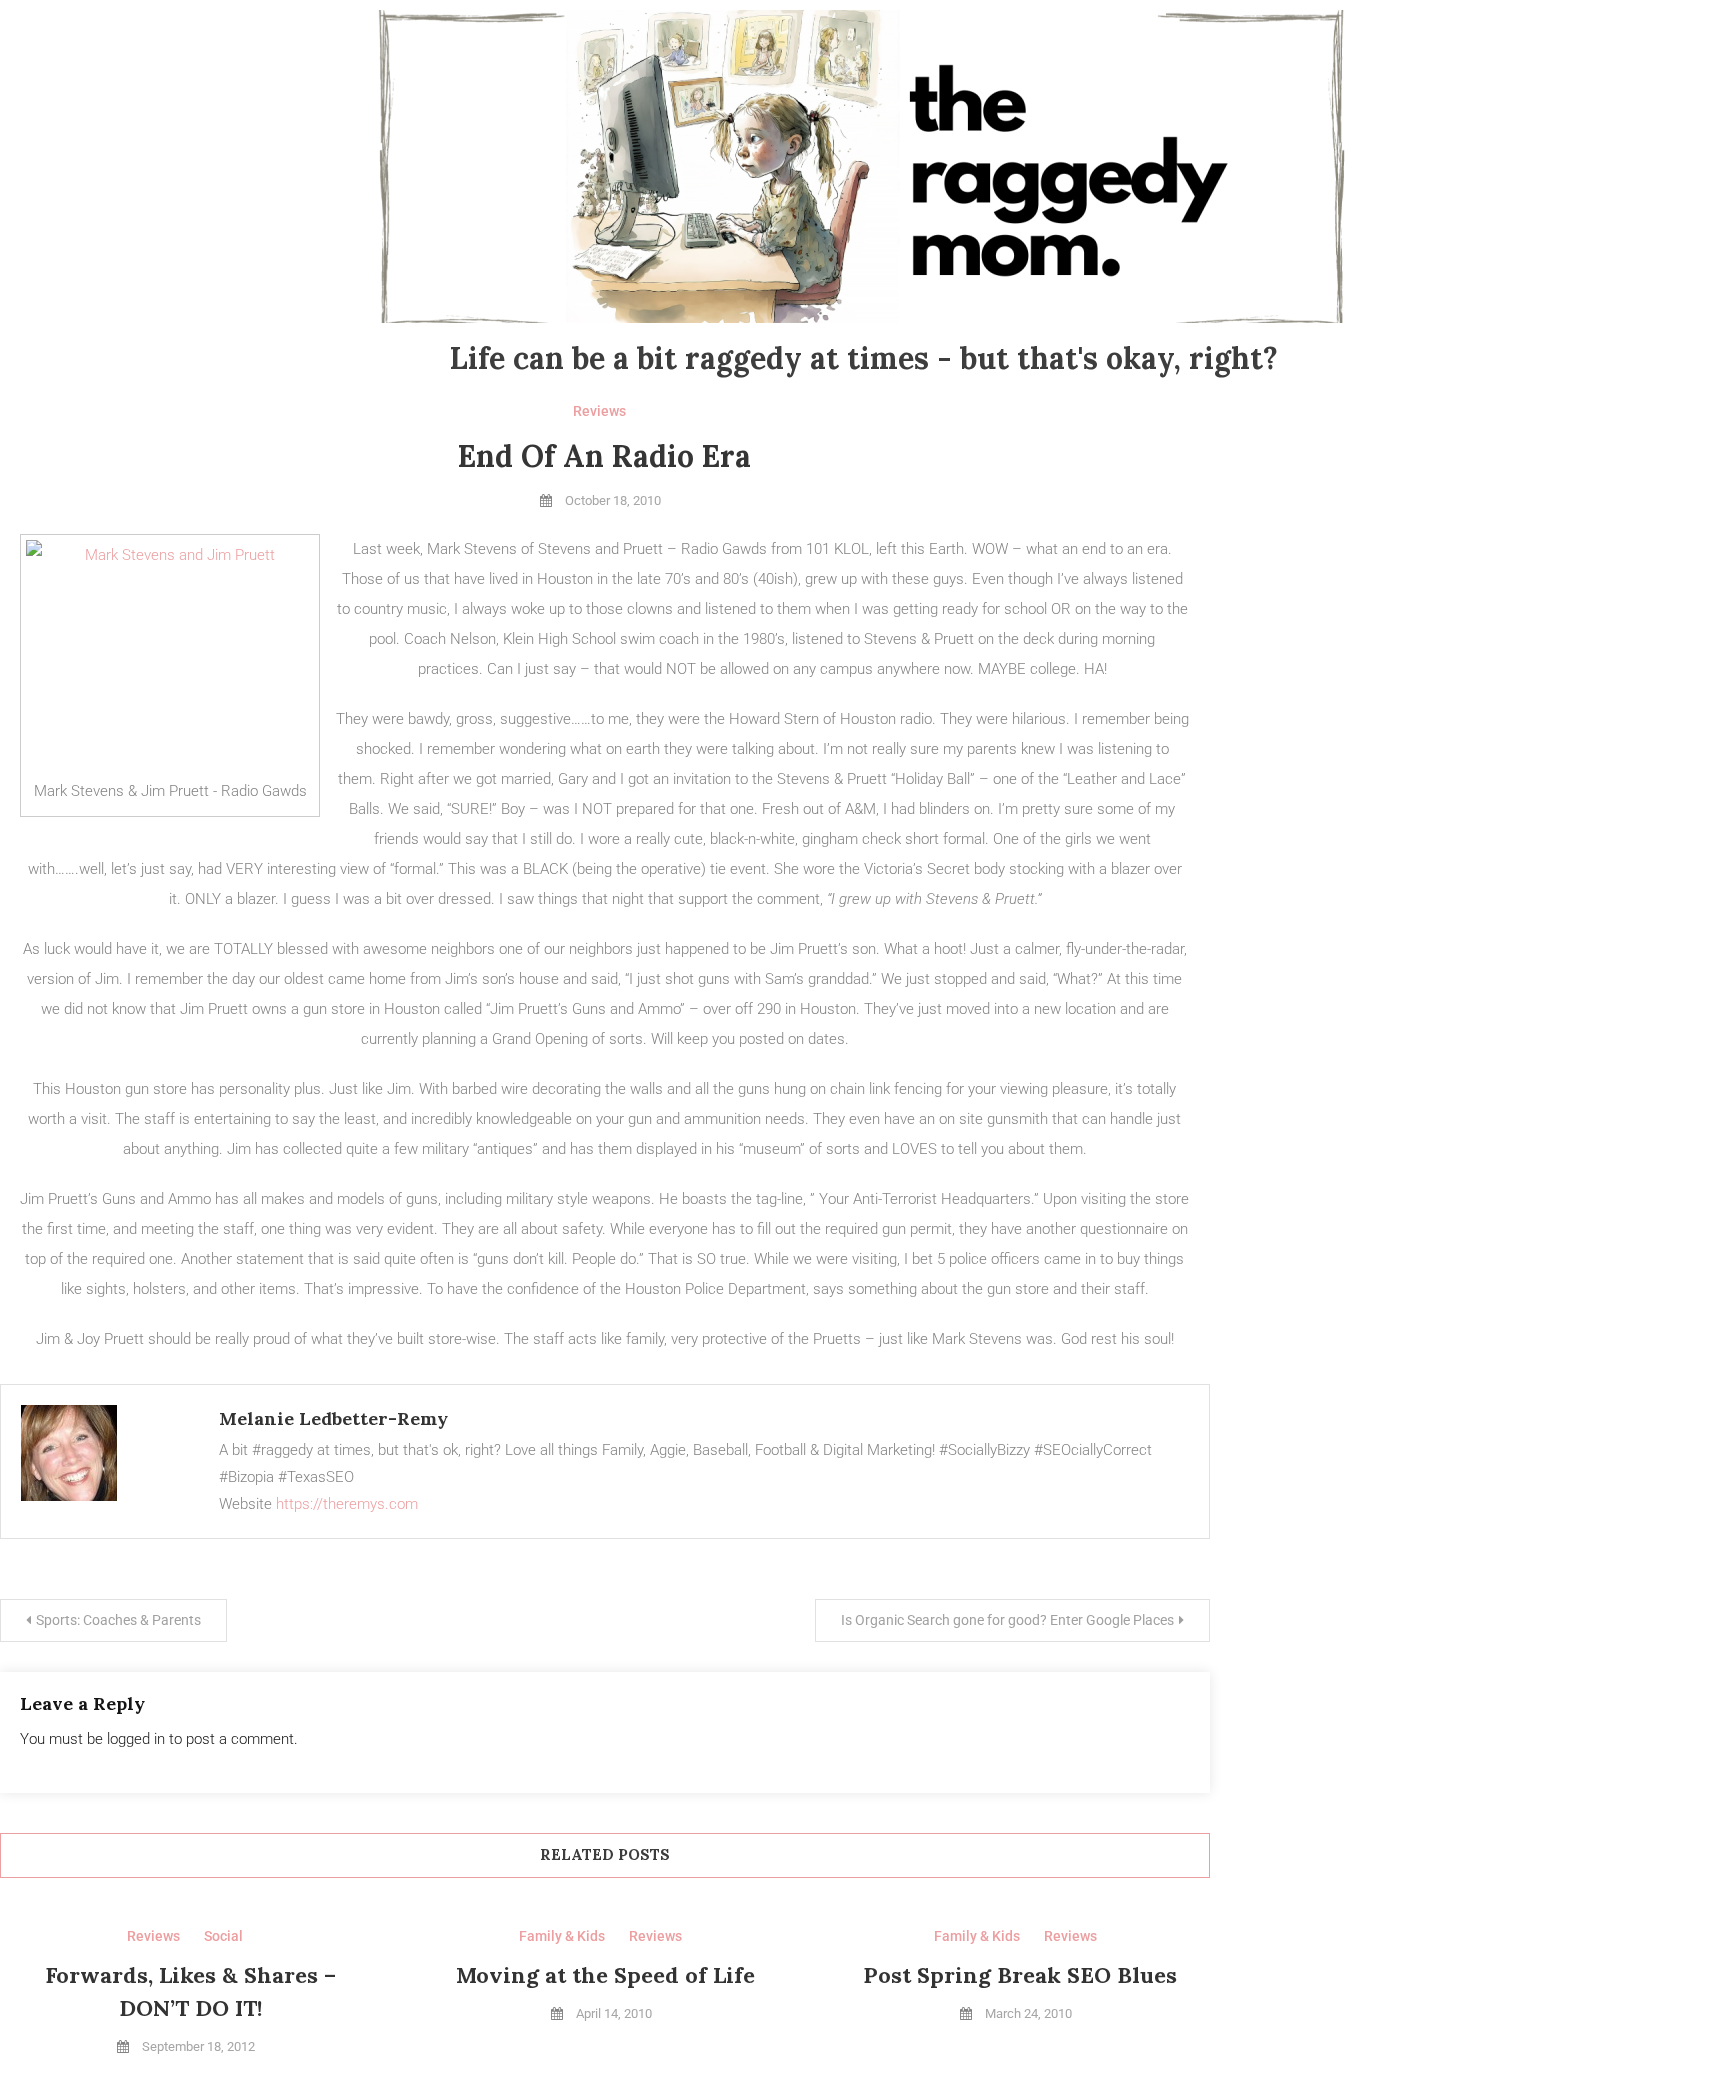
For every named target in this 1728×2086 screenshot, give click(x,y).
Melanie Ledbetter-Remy (333, 1418)
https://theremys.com (347, 1504)
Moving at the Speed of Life (605, 1975)
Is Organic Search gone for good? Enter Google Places (1007, 1620)
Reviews (599, 411)
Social (223, 1936)
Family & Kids (562, 1936)
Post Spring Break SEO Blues (1020, 1975)
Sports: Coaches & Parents (118, 1620)
